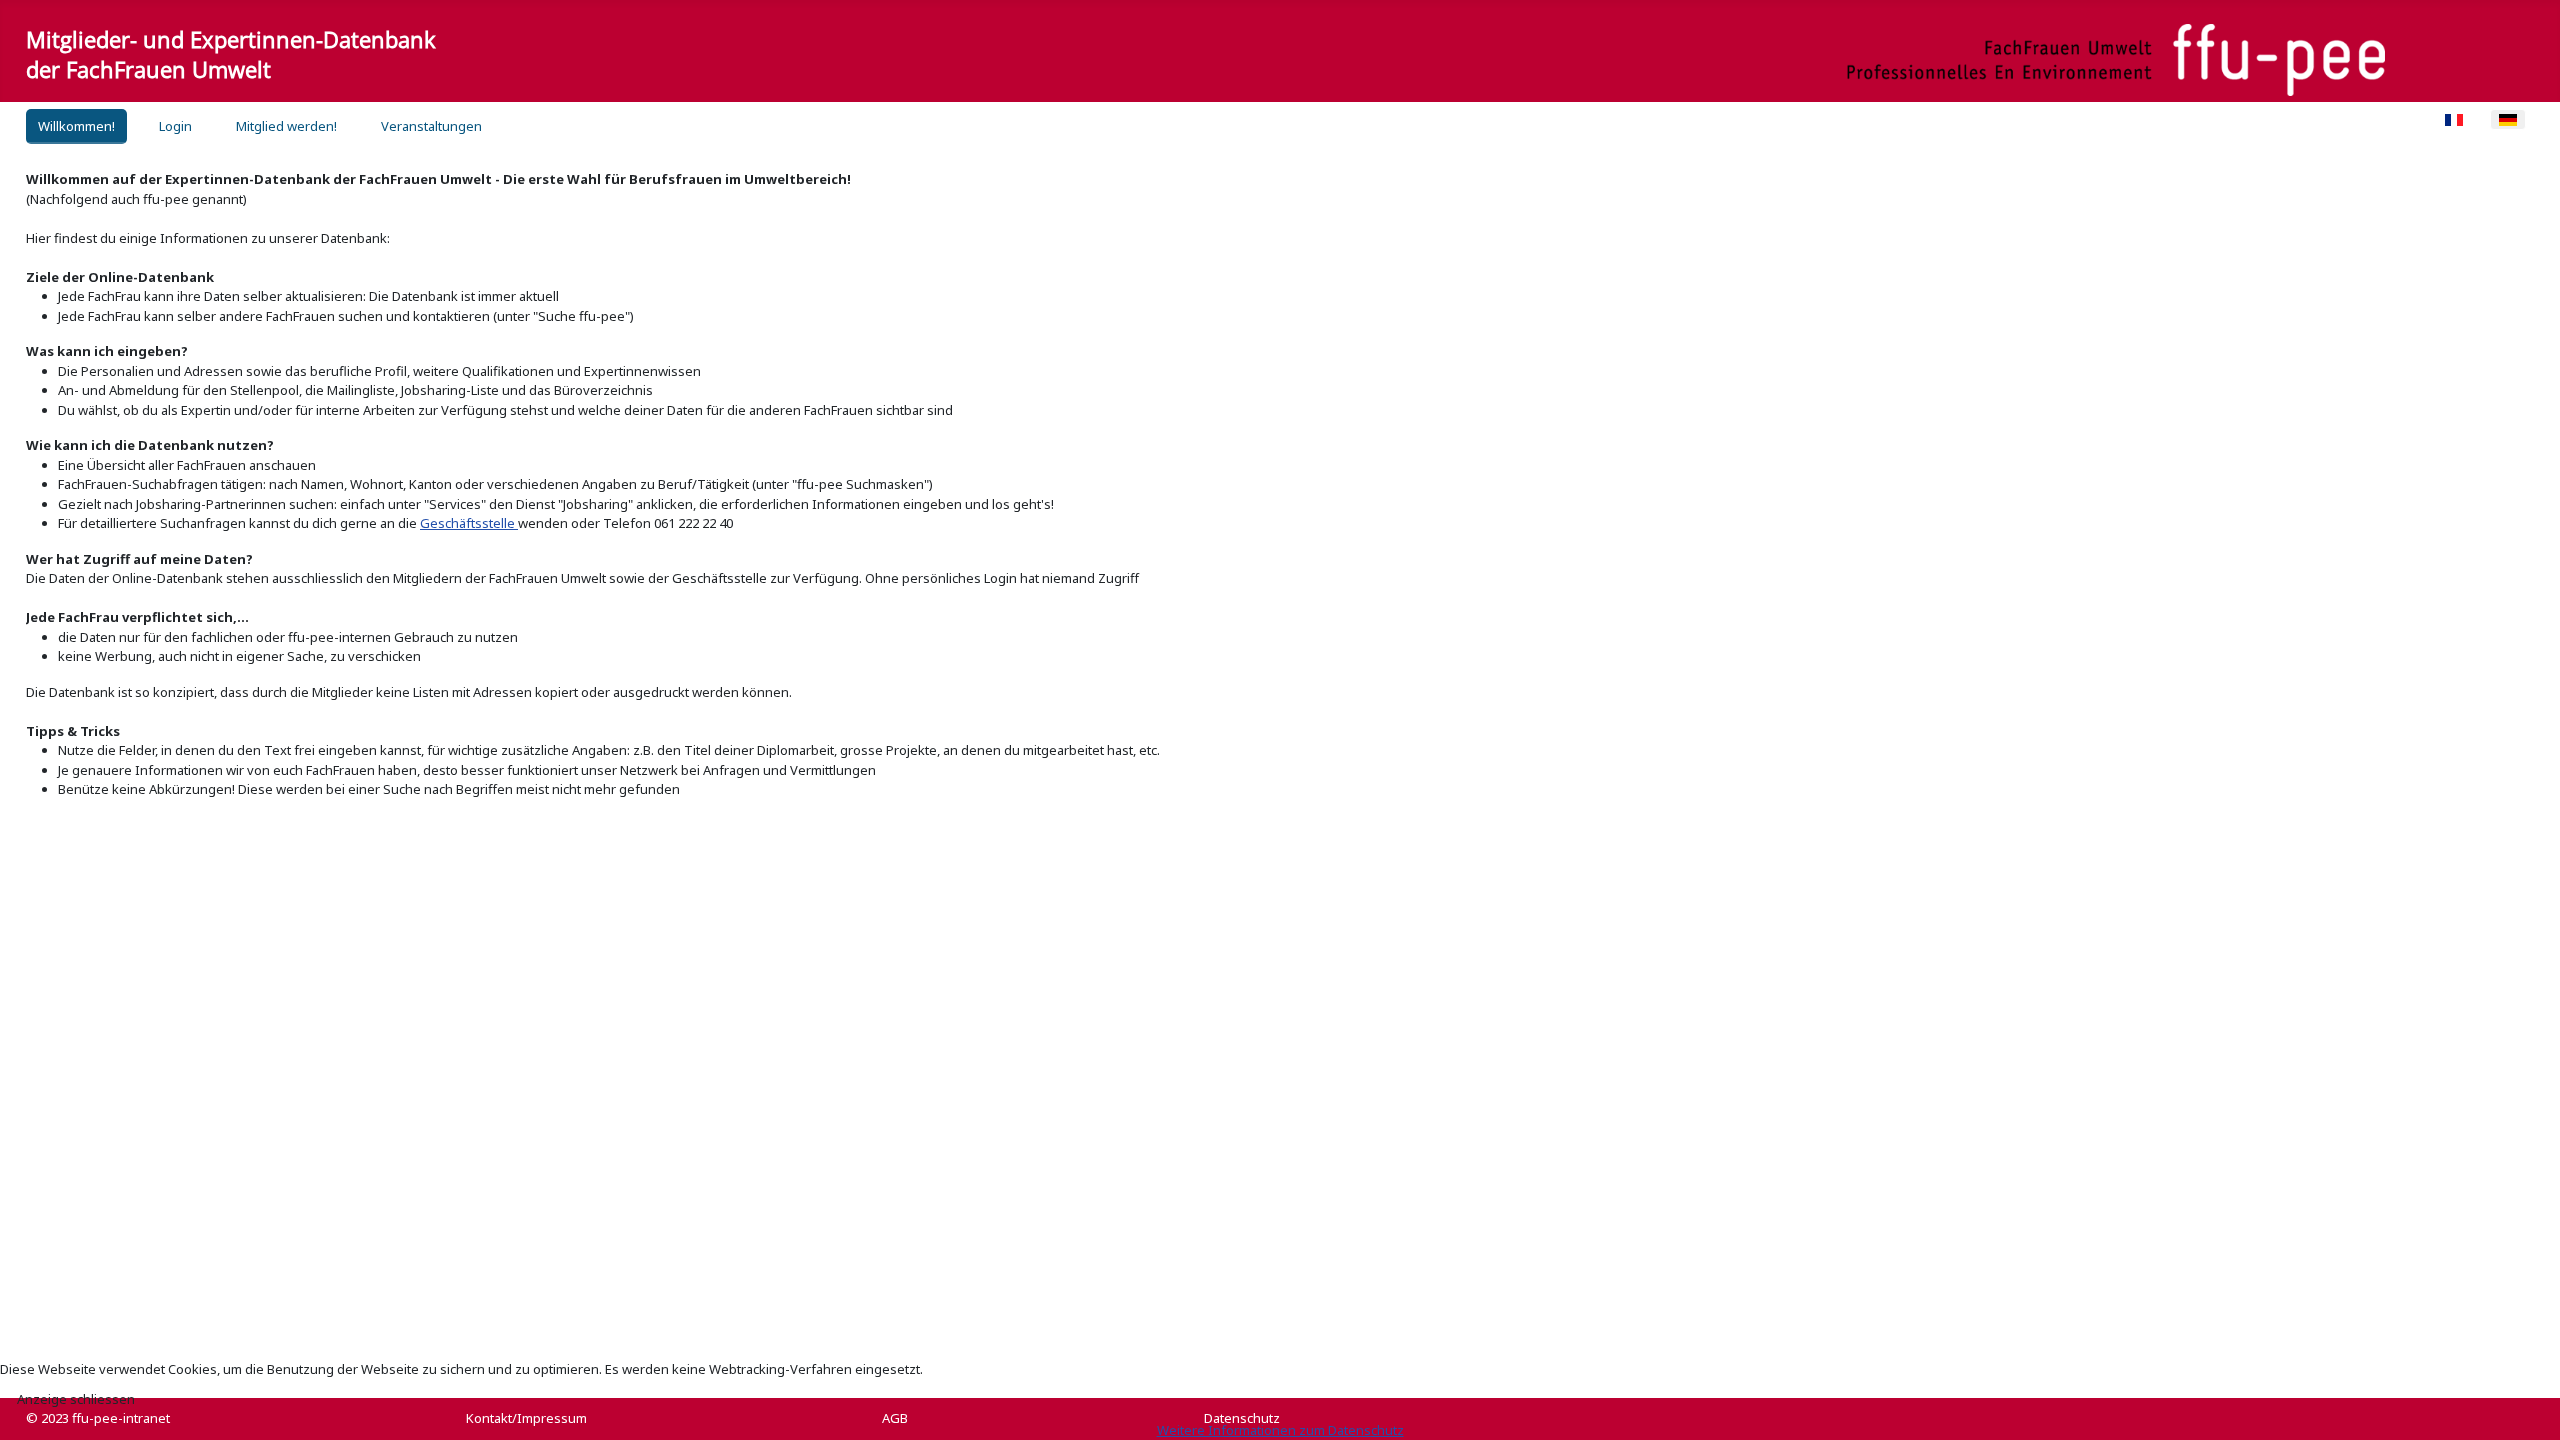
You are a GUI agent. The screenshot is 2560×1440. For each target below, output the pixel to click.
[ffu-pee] (2116, 60)
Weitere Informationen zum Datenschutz (1280, 1430)
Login (175, 126)
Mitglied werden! (286, 126)
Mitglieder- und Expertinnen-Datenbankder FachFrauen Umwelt (231, 54)
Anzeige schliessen (76, 1399)
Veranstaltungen (431, 126)
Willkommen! (76, 126)
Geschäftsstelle (469, 523)
